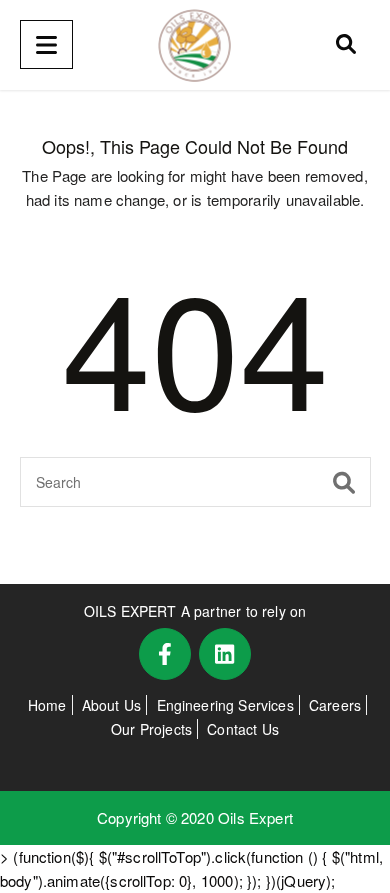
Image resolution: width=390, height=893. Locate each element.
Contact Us (243, 729)
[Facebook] (165, 654)
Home (47, 705)
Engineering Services (225, 705)
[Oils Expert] (195, 45)
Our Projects (151, 729)
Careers (335, 705)
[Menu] (46, 44)
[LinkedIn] (225, 654)
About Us (111, 705)
